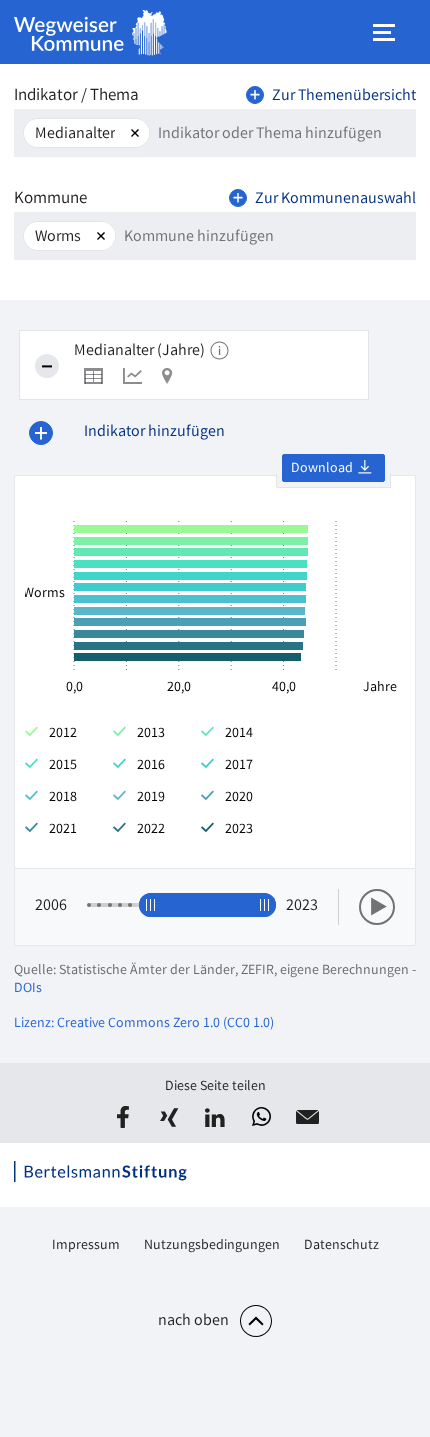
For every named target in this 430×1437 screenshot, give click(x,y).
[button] (123, 1117)
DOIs (28, 989)
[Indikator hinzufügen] (41, 433)
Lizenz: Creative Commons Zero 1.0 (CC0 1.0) (144, 1024)
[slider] (151, 905)
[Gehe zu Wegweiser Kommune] (91, 32)
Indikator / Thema (76, 96)
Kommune (50, 199)
